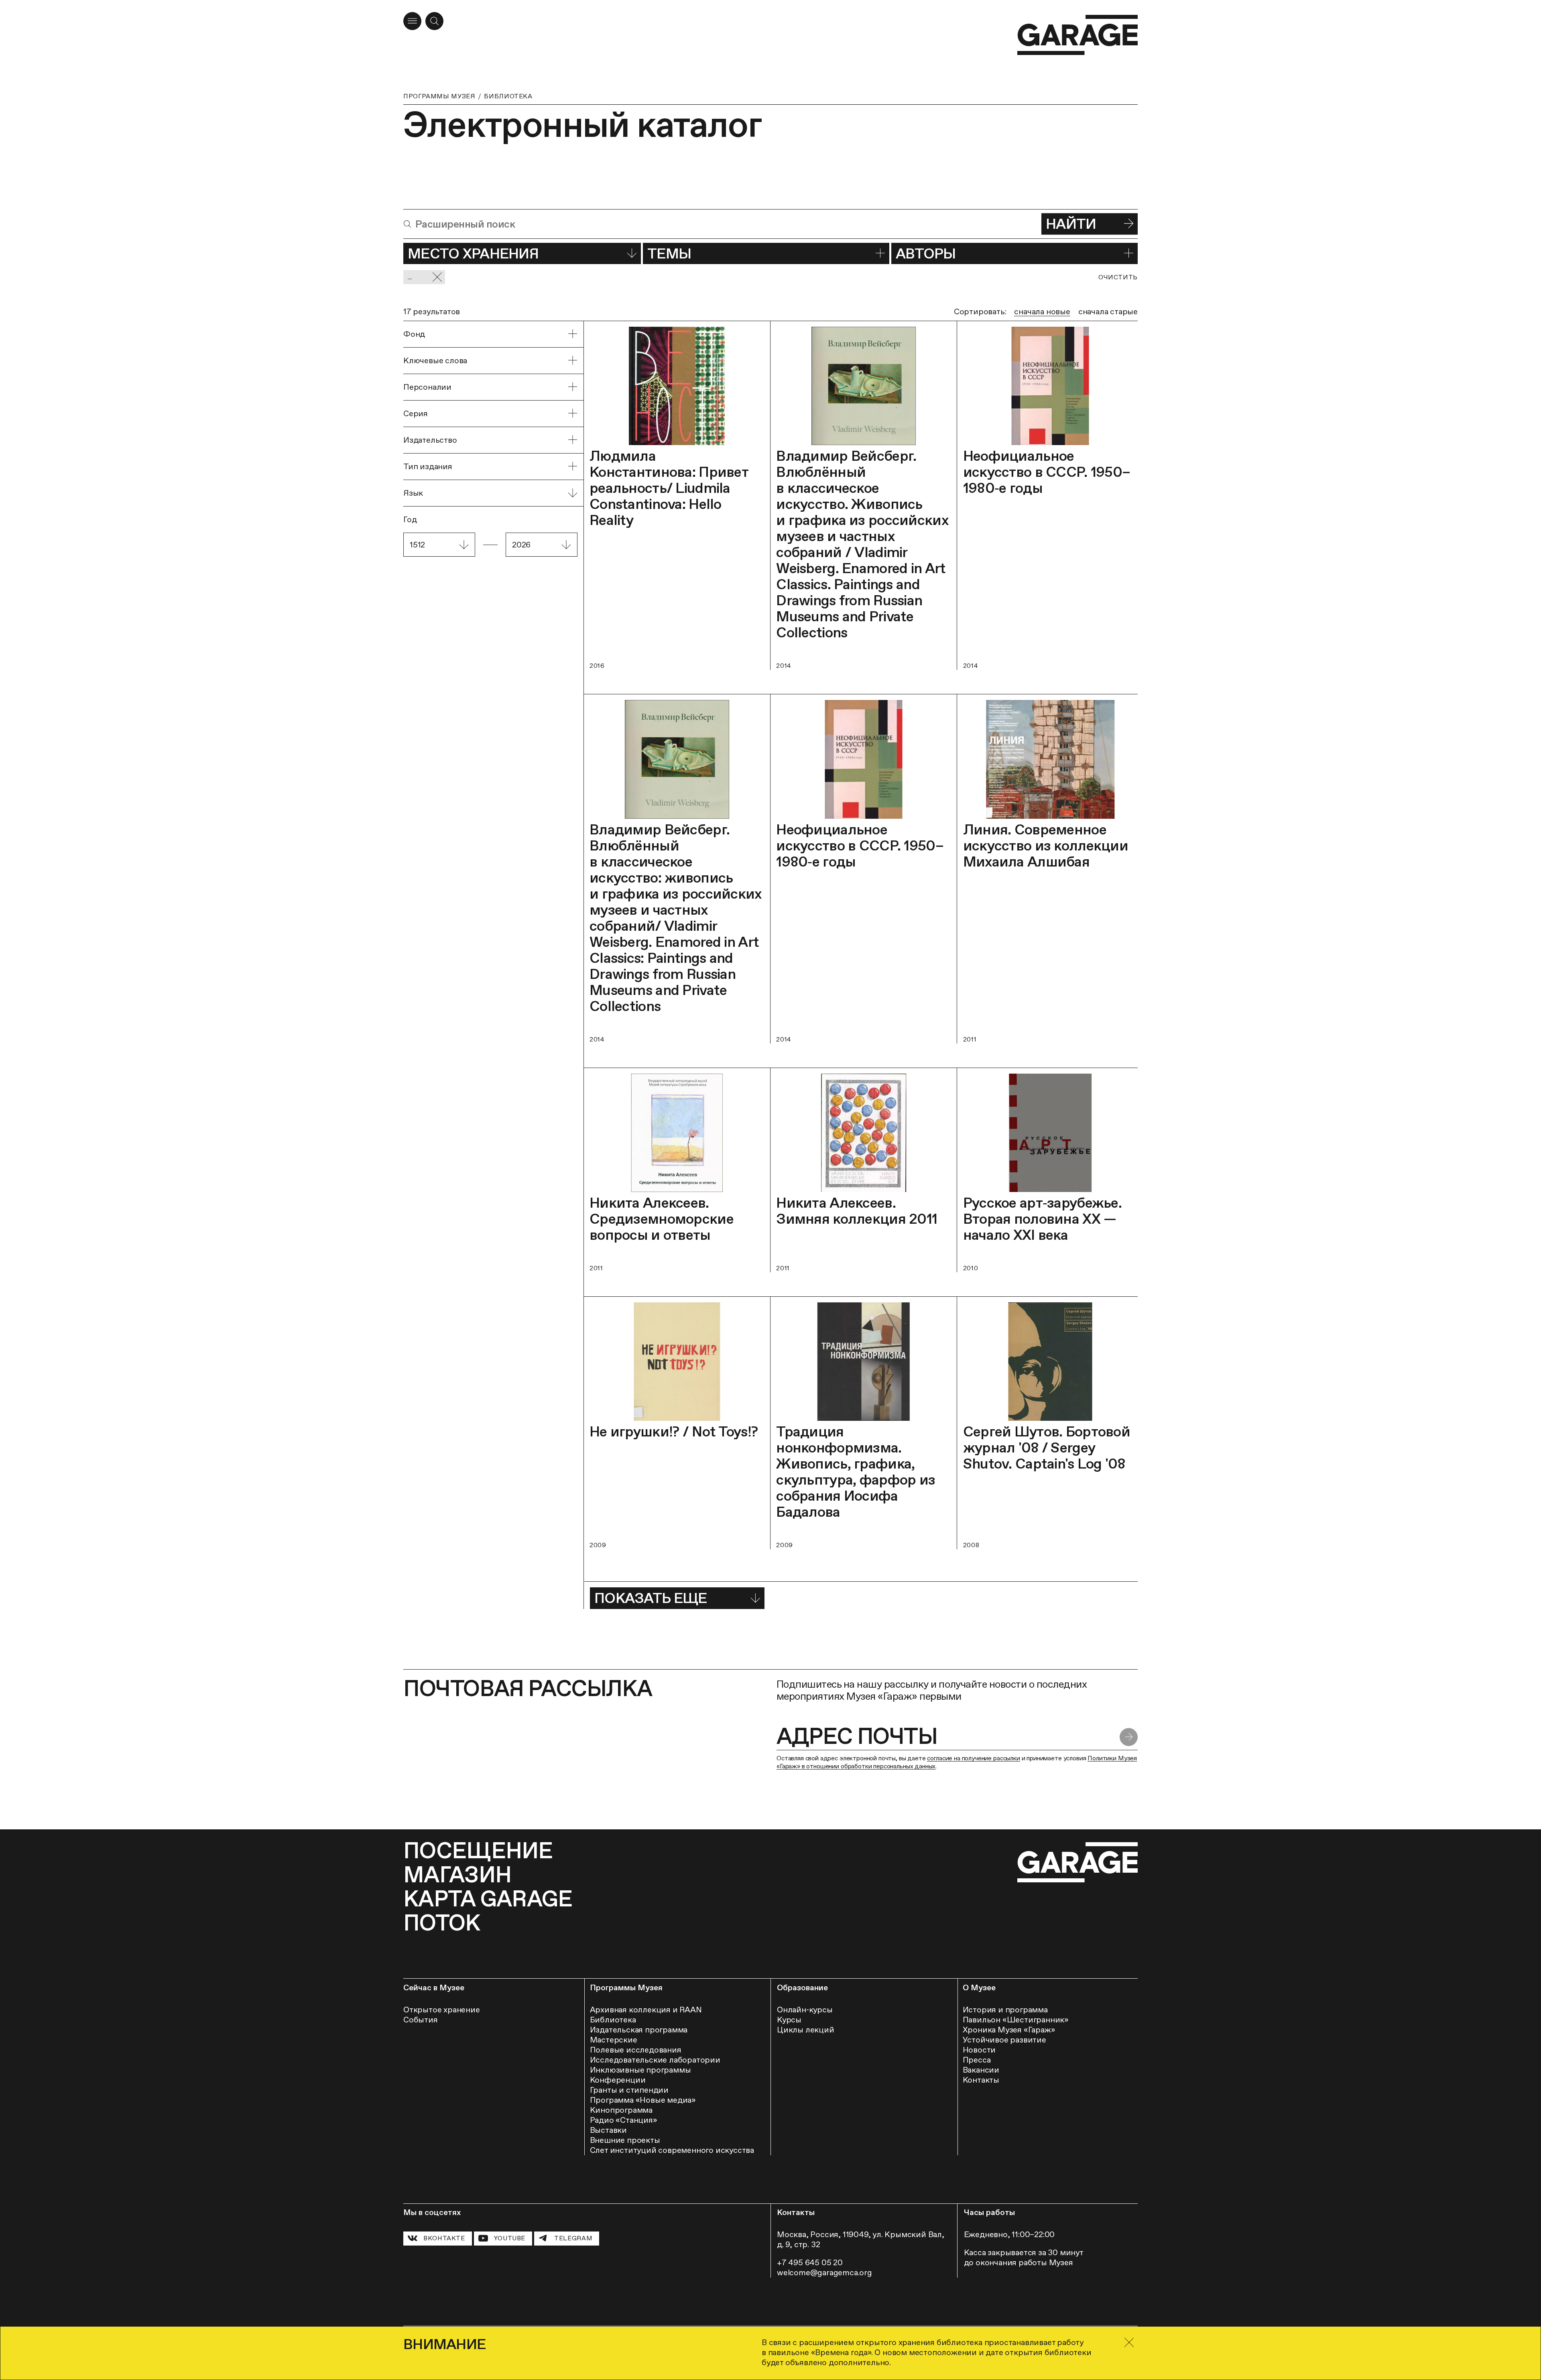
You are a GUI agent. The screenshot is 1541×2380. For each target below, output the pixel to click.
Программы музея (439, 96)
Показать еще (651, 1598)
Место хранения (473, 253)
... (410, 277)
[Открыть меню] (412, 21)
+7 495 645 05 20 (810, 2262)
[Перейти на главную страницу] (1077, 35)
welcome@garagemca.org (824, 2272)
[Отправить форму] (1129, 1737)
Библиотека (508, 96)
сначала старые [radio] (1108, 311)
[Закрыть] (1129, 2342)
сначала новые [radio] (1042, 311)
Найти (1071, 224)
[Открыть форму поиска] (434, 21)
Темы (669, 253)
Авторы (926, 253)
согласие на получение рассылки (973, 1758)
